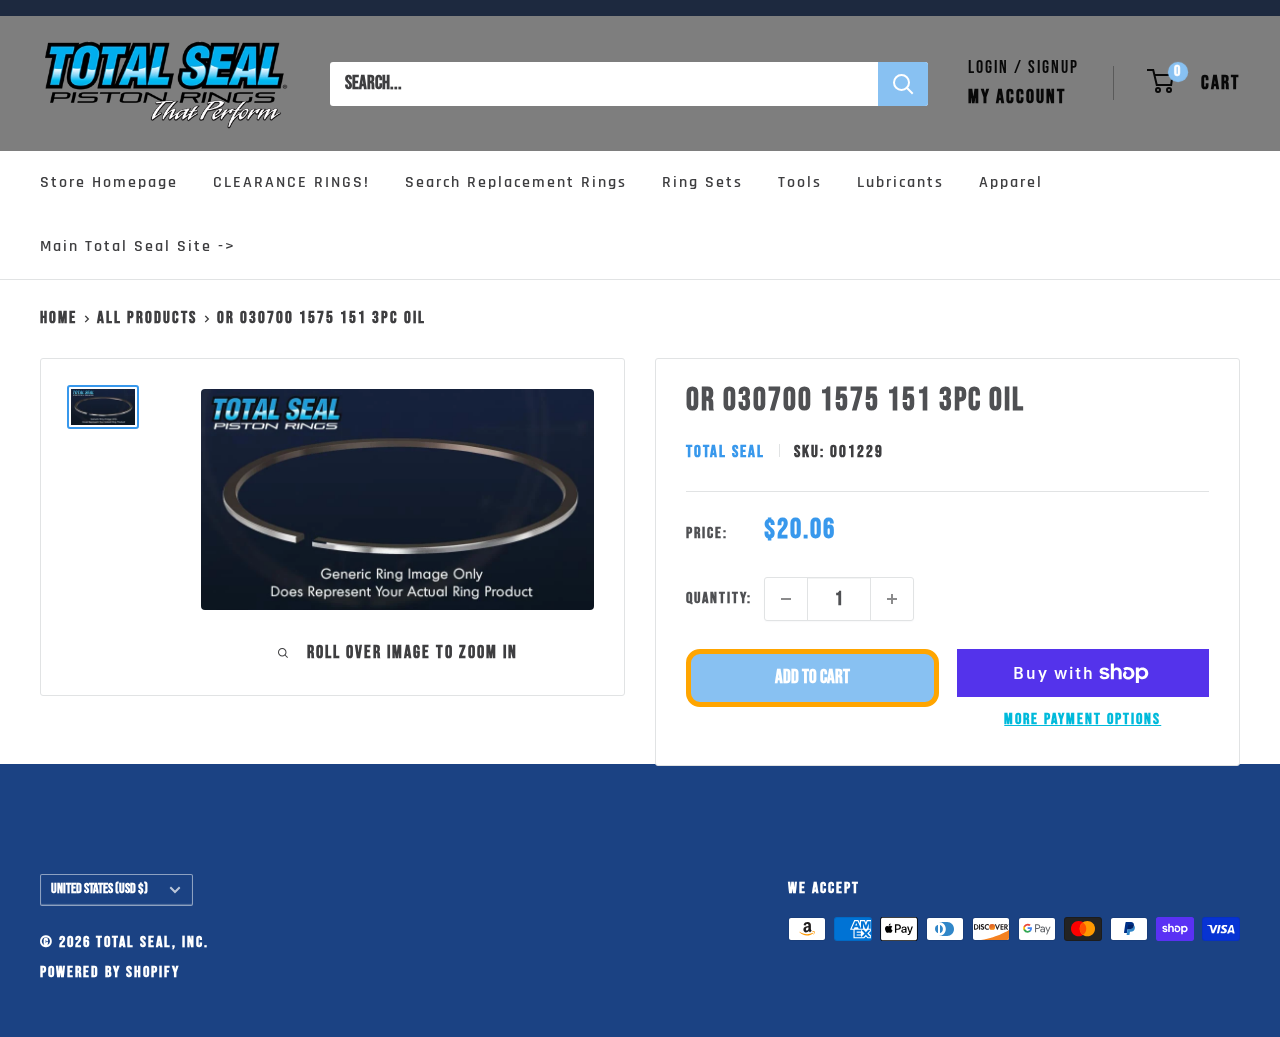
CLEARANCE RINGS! (291, 182)
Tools (800, 182)
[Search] (903, 84)
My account (1017, 97)
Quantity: (719, 598)
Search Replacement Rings (516, 182)
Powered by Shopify (110, 972)
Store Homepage (109, 182)
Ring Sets (702, 182)
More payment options (1082, 719)
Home (58, 318)
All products (147, 318)
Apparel (1011, 182)
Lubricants (900, 182)
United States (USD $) (99, 889)
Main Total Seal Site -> (138, 246)
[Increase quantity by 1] (892, 599)
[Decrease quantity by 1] (786, 599)
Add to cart (812, 677)
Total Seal (725, 452)
